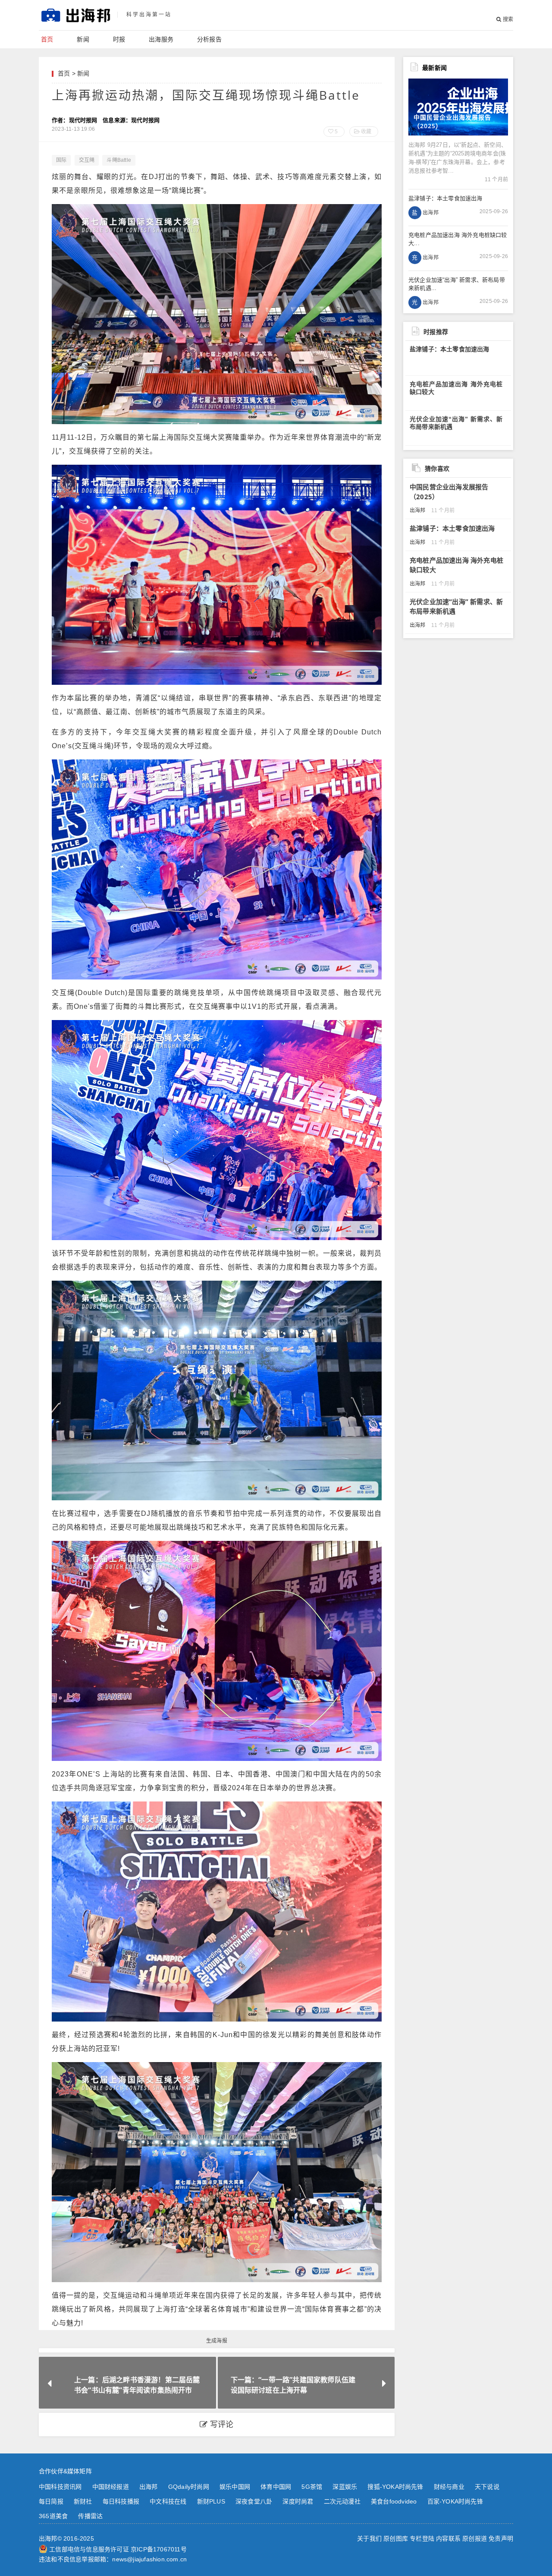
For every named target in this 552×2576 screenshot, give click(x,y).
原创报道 (475, 2538)
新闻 (83, 39)
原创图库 (396, 2538)
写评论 (221, 2425)
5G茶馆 (312, 2487)
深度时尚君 (298, 2501)
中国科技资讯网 (60, 2487)
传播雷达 (90, 2516)
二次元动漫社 (342, 2501)
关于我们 (369, 2538)
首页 (47, 39)
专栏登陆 (422, 2538)
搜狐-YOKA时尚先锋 (395, 2487)
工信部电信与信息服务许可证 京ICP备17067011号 (118, 2549)
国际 (61, 160)
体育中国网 (276, 2487)
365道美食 (53, 2516)
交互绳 (87, 160)
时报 (119, 39)
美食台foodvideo (394, 2501)
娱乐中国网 (235, 2487)
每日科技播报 (121, 2501)
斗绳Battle (119, 160)
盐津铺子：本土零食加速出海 (450, 349)
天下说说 (487, 2487)
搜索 (507, 19)
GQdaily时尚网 (189, 2487)
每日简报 (51, 2501)
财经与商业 (449, 2487)
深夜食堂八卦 (254, 2501)
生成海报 (217, 2341)
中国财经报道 (111, 2487)
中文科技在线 (168, 2501)
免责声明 (501, 2538)
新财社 (83, 2501)
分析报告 (209, 39)
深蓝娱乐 (345, 2487)
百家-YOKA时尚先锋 (455, 2501)
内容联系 (448, 2538)
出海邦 (149, 2487)
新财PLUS (211, 2501)
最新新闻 (434, 68)
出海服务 (161, 39)
